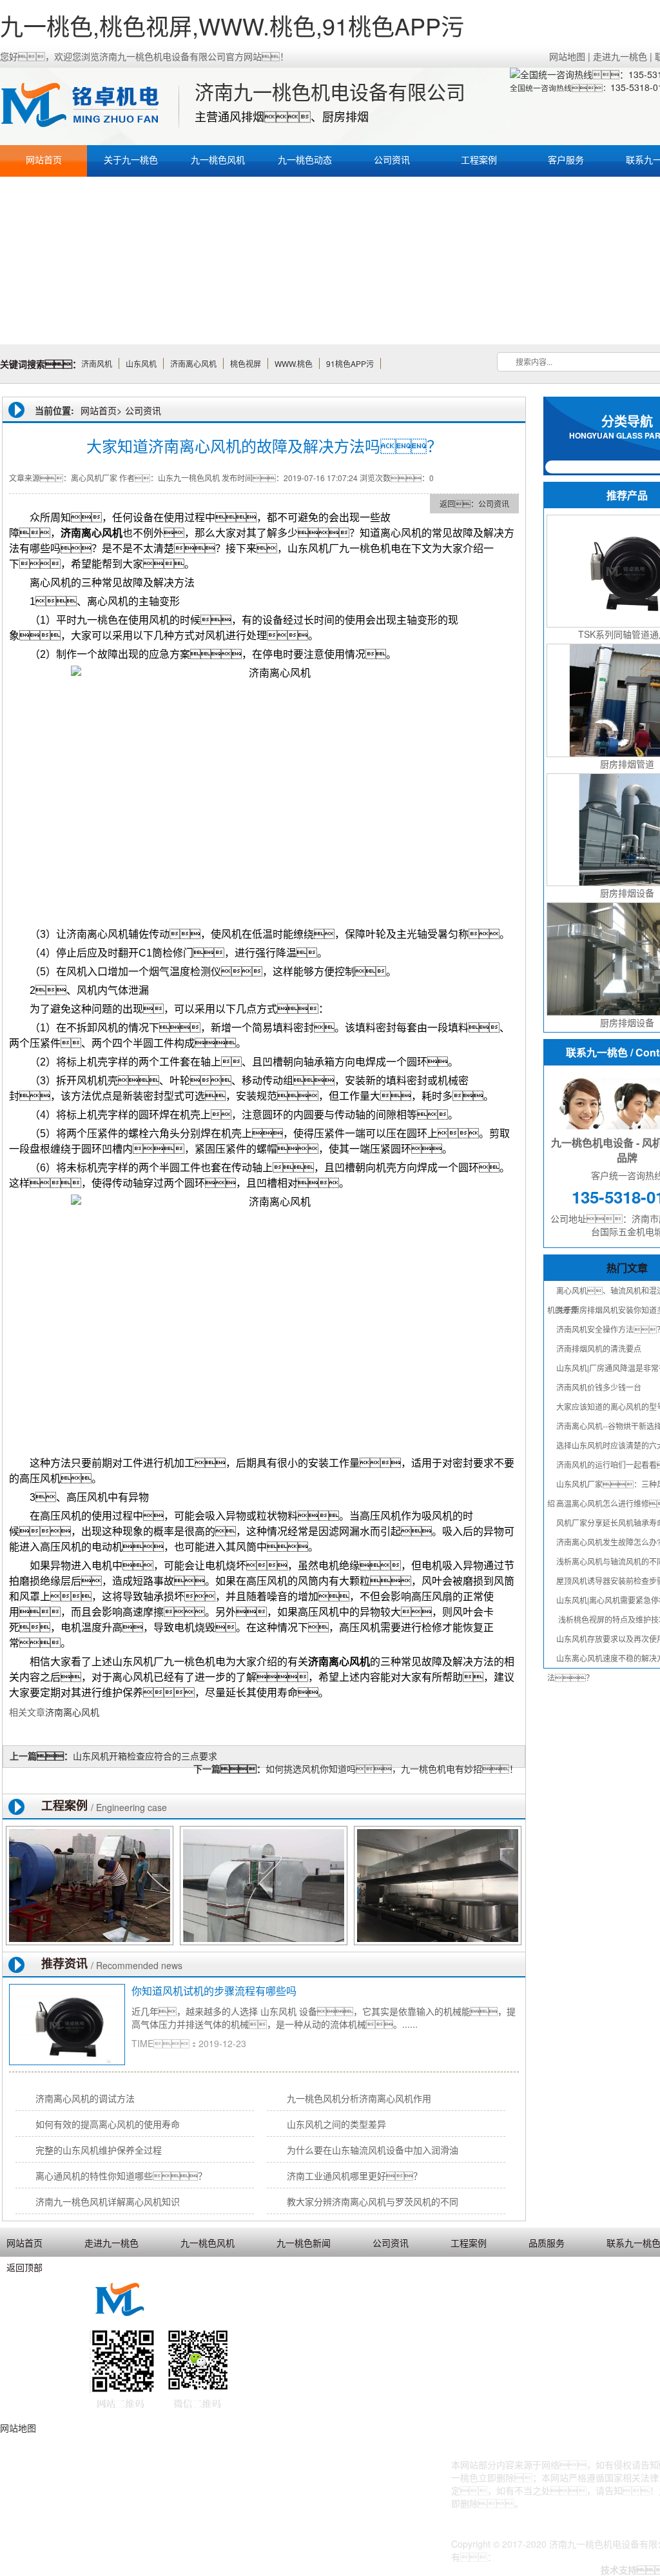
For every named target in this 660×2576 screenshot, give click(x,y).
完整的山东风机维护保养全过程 (99, 2150)
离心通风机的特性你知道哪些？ (121, 2175)
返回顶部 (24, 2267)
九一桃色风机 (218, 159)
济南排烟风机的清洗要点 (599, 1348)
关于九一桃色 (131, 159)
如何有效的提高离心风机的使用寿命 (108, 2124)
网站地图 (567, 56)
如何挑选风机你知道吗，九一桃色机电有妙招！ (392, 1769)
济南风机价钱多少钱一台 (599, 1387)
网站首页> (101, 410)
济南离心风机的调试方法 (85, 2098)
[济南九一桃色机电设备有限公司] (87, 106)
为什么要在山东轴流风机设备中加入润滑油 (373, 2150)
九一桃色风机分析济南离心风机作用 (359, 2098)
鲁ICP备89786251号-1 (542, 2557)
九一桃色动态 (305, 159)
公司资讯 (392, 159)
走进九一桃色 (620, 56)
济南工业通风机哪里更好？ (354, 2175)
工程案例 (479, 159)
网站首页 (44, 159)
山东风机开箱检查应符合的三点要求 (145, 1756)
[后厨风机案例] (438, 1886)
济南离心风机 (72, 1712)
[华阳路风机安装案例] (90, 1886)
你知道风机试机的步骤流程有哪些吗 (214, 1991)
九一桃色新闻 (304, 2243)
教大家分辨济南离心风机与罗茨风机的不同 (373, 2201)
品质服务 (547, 2243)
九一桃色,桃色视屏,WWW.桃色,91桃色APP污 (232, 25)
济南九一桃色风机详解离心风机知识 (108, 2201)
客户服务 (566, 159)
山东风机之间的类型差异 (336, 2124)
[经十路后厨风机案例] (264, 1886)
